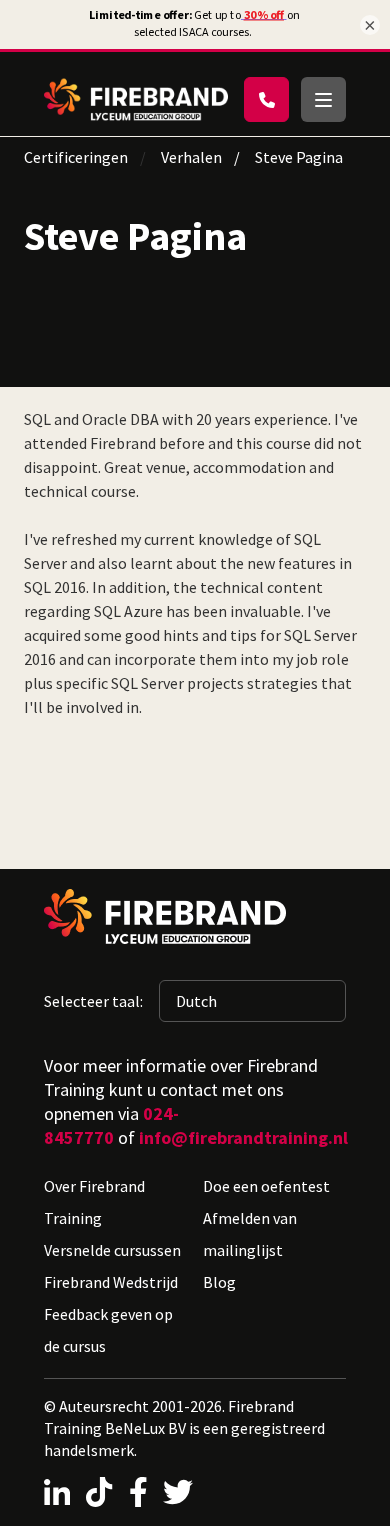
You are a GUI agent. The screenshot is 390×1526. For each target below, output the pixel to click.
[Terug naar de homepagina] (136, 99)
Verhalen (191, 157)
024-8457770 (111, 1125)
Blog (219, 1282)
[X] (178, 1492)
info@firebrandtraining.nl (243, 1137)
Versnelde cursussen (112, 1250)
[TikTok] (99, 1492)
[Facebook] (138, 1492)
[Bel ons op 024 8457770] (266, 99)
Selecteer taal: (93, 1001)
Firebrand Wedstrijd (111, 1282)
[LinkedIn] (57, 1492)
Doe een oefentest (266, 1186)
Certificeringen (76, 157)
